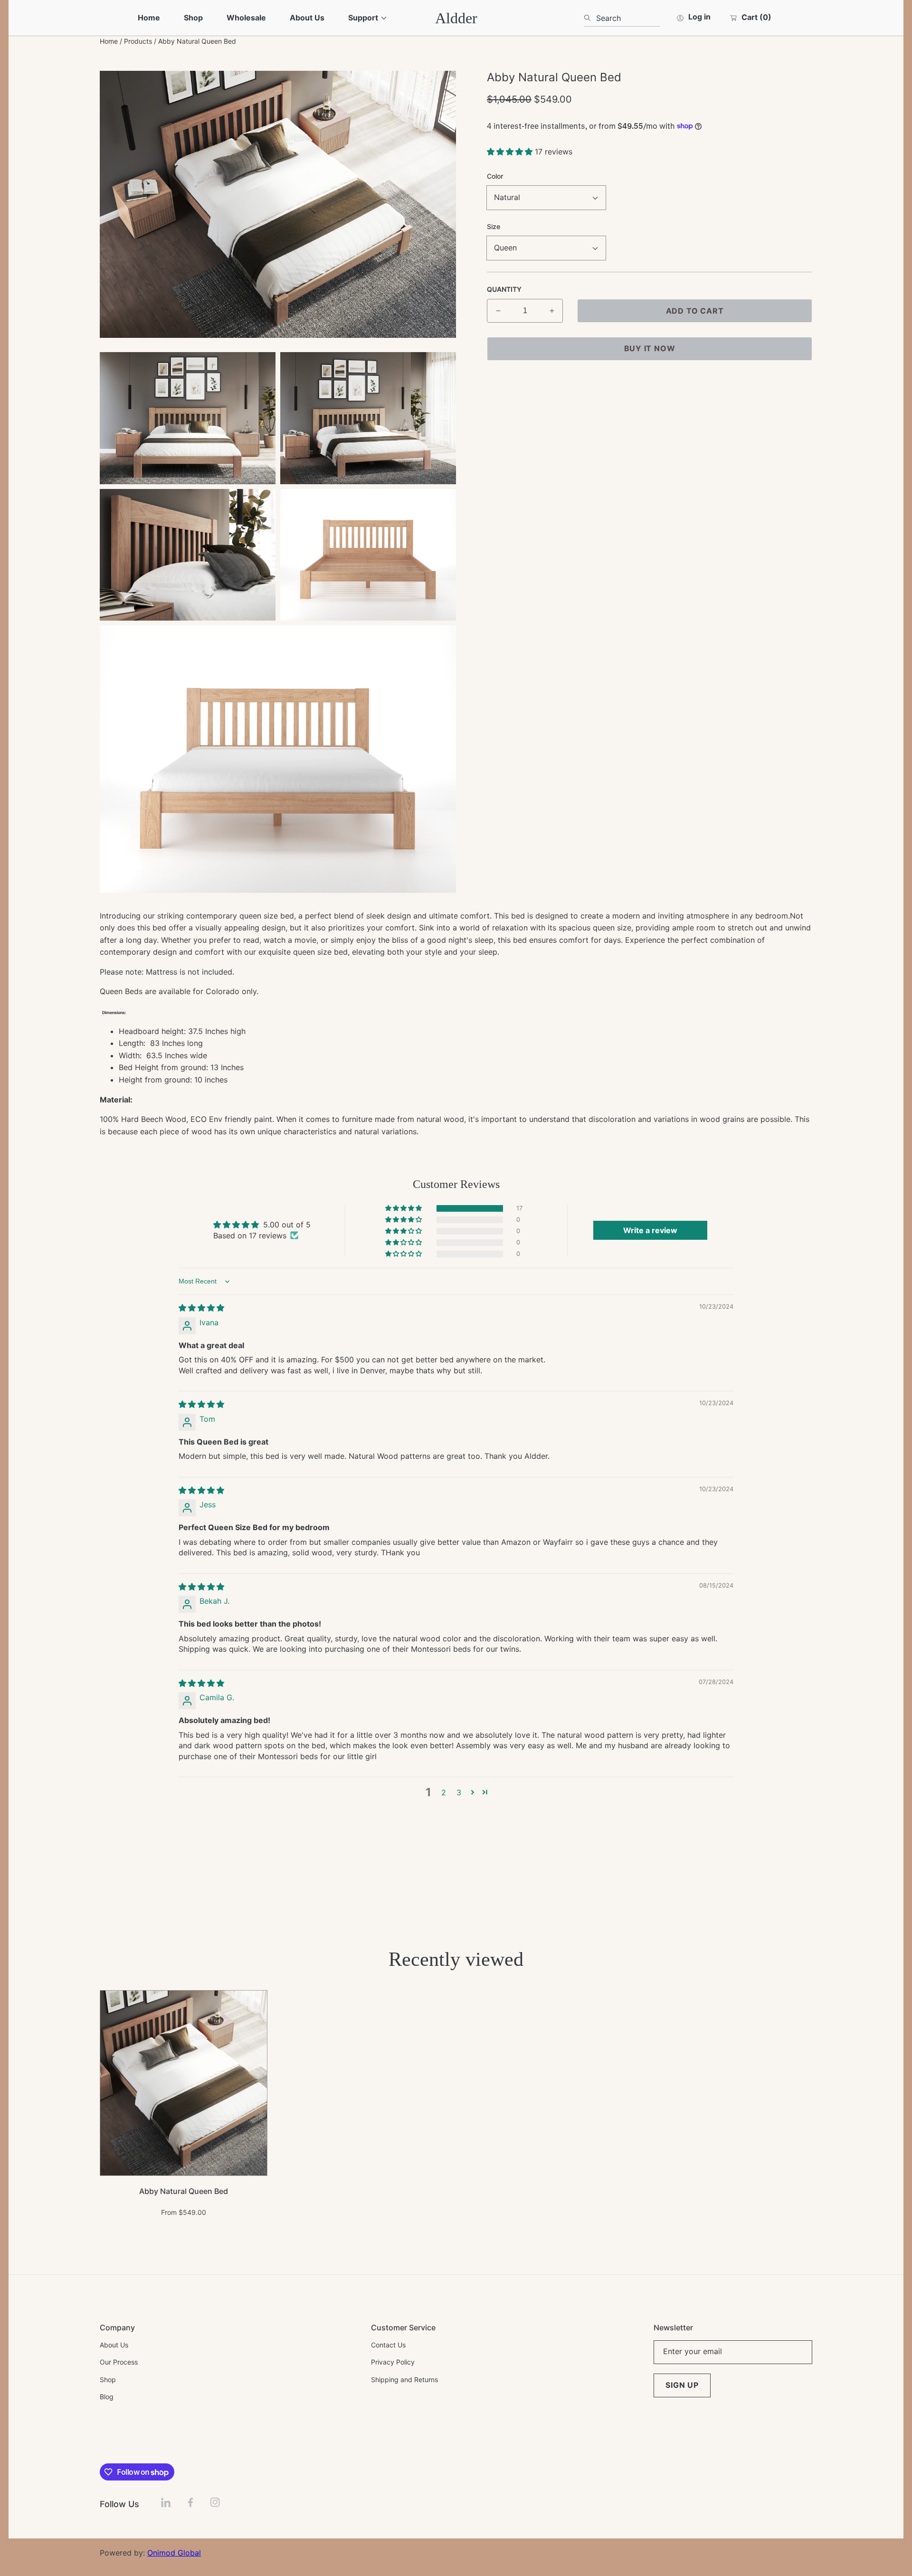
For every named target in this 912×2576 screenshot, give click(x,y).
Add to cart (695, 311)
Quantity (504, 289)
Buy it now (650, 348)
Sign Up (682, 2385)
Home (109, 41)
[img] (201, 1308)
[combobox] (622, 18)
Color (495, 176)
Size (494, 226)
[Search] (590, 18)
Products (138, 41)
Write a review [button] (650, 1230)
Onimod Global (174, 2553)
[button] (511, 152)
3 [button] (459, 1792)
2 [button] (444, 1792)
